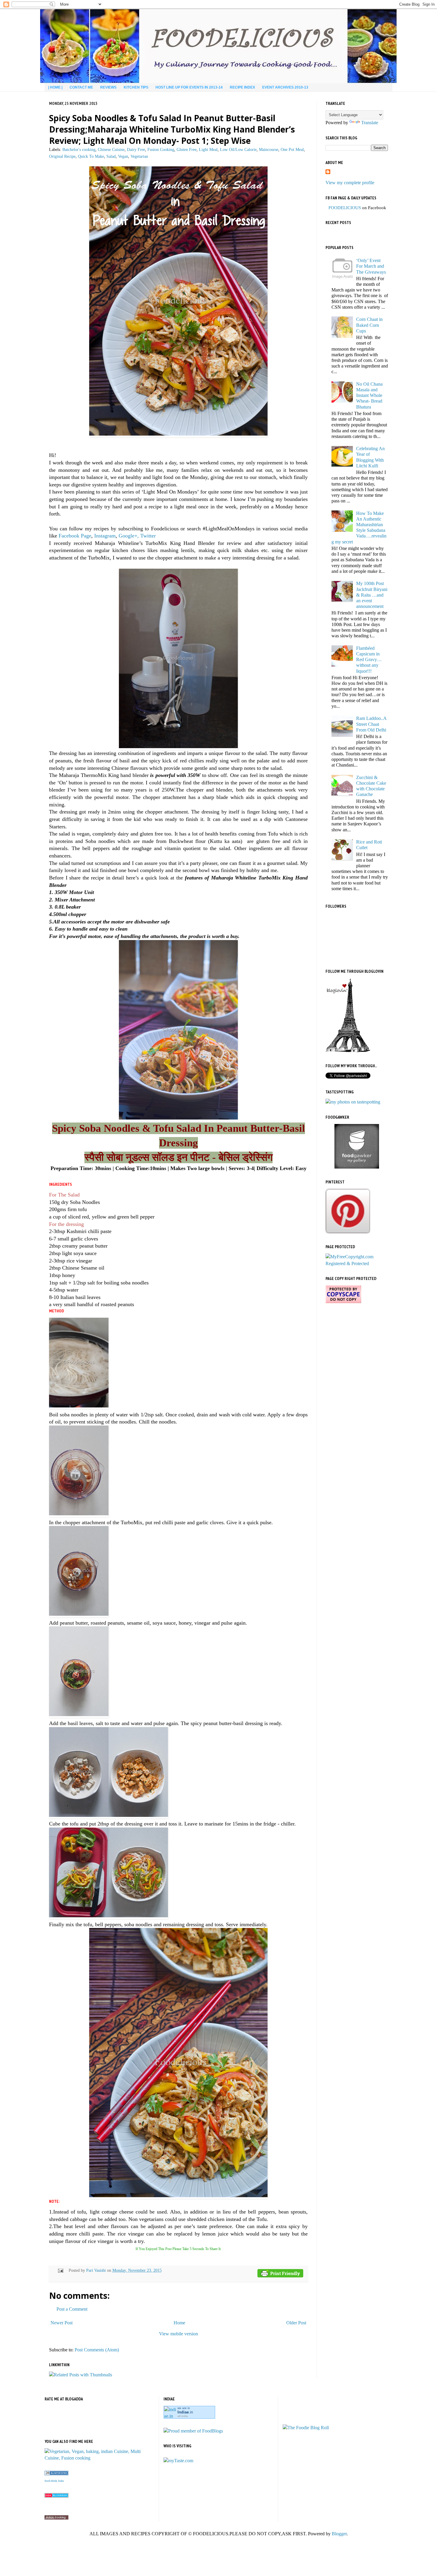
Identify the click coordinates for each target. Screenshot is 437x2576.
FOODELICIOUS (345, 208)
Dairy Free (136, 149)
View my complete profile (350, 183)
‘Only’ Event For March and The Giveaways (371, 266)
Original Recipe (62, 156)
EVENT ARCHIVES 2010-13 (285, 87)
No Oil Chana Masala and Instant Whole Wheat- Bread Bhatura (369, 395)
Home (179, 2323)
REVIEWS (108, 87)
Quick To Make (91, 156)
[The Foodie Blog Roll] (306, 2428)
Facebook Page (75, 536)
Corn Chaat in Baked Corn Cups (369, 325)
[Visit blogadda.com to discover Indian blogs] (56, 2496)
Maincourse (269, 149)
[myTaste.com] (178, 2461)
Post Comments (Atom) (97, 2350)
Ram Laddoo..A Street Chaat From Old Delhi (371, 724)
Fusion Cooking (161, 149)
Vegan (123, 156)
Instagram (105, 536)
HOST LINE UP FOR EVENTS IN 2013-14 (189, 87)
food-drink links (54, 2481)
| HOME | (55, 87)
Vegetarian (139, 156)
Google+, (129, 536)
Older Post (296, 2323)
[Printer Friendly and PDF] (280, 2274)
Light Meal (208, 149)
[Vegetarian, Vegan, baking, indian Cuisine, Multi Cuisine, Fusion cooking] (99, 2458)
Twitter (148, 536)
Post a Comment (72, 2309)
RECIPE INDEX (242, 87)
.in (185, 2412)
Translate (370, 123)
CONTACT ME (81, 87)
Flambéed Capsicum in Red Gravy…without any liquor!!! (369, 660)
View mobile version (179, 2334)
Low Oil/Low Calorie (238, 149)
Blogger (339, 2534)
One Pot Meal (292, 149)
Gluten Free (187, 149)
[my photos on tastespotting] (353, 1102)
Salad (111, 156)
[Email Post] (60, 2270)
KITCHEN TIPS (136, 87)
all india (183, 2416)
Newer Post (62, 2323)
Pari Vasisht (97, 2270)
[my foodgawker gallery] (357, 1167)
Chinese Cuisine (111, 149)
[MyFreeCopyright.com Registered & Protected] (357, 1263)
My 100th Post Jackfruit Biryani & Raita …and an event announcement (372, 595)
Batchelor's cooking (79, 149)
